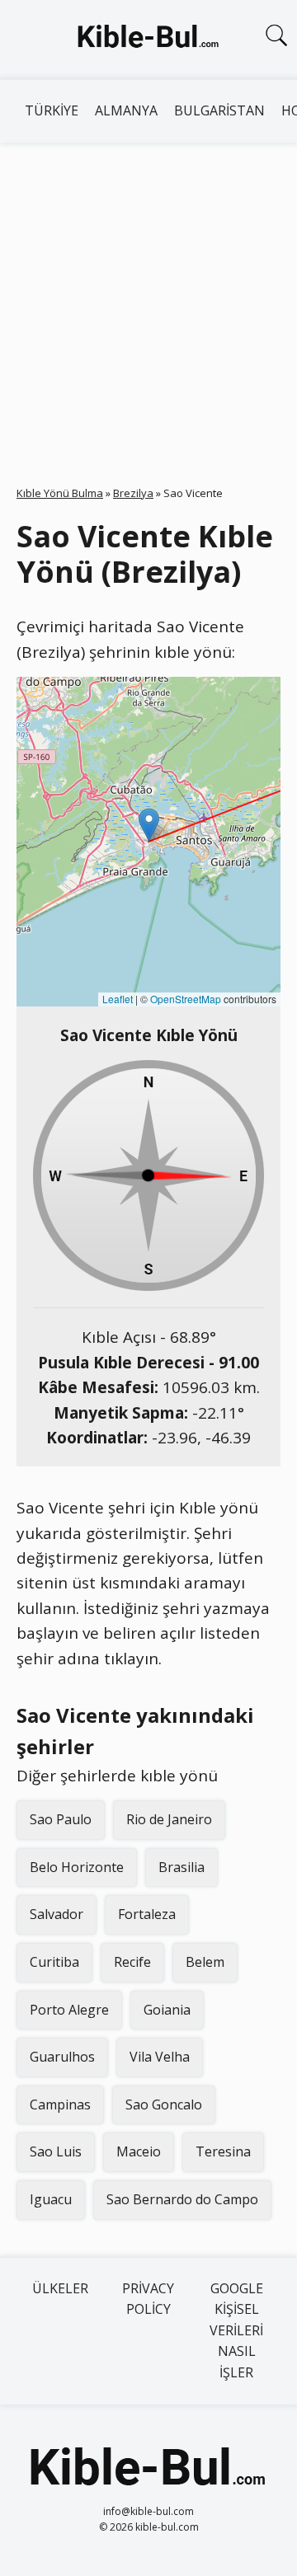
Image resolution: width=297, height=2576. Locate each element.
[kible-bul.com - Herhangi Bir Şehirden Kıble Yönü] (148, 40)
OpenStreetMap (186, 999)
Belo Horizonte (77, 1867)
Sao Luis (56, 2151)
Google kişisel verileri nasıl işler (236, 2330)
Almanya (126, 110)
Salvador (57, 1914)
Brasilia (181, 1867)
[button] (149, 825)
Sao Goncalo (164, 2104)
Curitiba (54, 1962)
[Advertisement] (148, 299)
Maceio (139, 2151)
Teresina (223, 2151)
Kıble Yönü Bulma (60, 493)
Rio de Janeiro (169, 1819)
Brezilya (133, 493)
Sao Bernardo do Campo (182, 2199)
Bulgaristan (219, 110)
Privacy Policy (148, 2299)
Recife (132, 1962)
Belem (205, 1962)
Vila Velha (160, 2057)
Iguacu (51, 2199)
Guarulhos (62, 2057)
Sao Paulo (61, 1819)
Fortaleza (147, 1914)
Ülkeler (60, 2288)
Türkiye (52, 110)
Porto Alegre (69, 2010)
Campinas (60, 2104)
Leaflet (118, 999)
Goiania (167, 2010)
